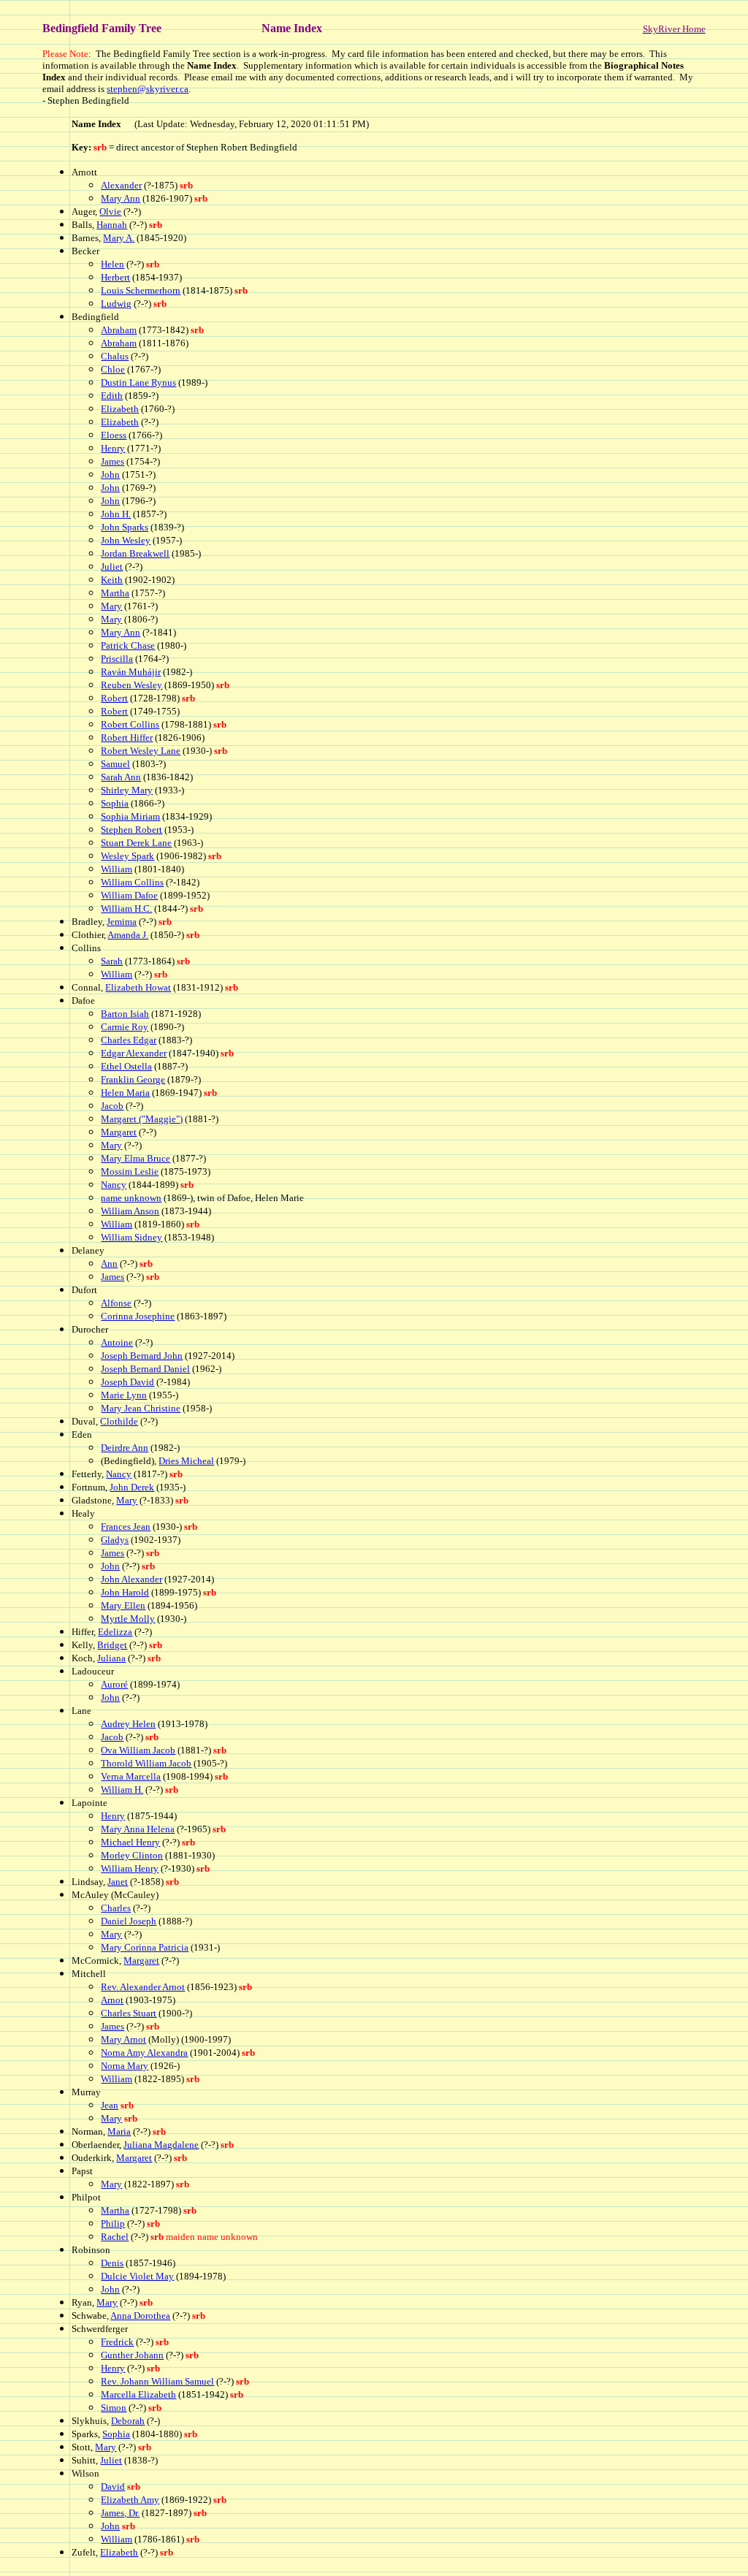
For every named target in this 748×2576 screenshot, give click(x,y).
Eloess (114, 435)
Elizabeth (120, 409)
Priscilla (117, 659)
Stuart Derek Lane (136, 843)
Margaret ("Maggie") (142, 1119)
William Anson (130, 1211)
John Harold (125, 1592)
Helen (112, 264)
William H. (122, 1790)
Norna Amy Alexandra (144, 2053)
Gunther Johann (132, 2355)
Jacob (112, 1106)
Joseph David (127, 1382)
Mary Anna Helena (138, 1829)
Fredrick (117, 2342)
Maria (119, 2131)
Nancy (114, 1185)
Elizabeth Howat (138, 987)
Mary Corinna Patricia (145, 1947)
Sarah (112, 961)
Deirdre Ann (125, 1448)
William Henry (130, 1868)
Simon (114, 2408)
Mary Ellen (123, 1605)
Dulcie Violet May (137, 2276)
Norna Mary (125, 2066)
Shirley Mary (127, 790)
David (113, 2487)
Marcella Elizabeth (138, 2394)
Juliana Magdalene (161, 2145)
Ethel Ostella (126, 1066)
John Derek (132, 1487)
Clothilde (119, 1421)
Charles (116, 1908)
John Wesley (126, 540)
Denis (112, 2263)
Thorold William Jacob (146, 1763)
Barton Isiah (125, 1014)
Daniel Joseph (129, 1921)
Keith (112, 580)
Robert (114, 698)
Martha (115, 593)
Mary (111, 606)
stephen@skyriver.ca (148, 89)
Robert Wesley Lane (141, 751)
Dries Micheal (186, 1461)
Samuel (115, 764)
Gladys (115, 1540)
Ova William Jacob (138, 1750)
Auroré (114, 1684)
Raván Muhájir (131, 672)
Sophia (115, 803)
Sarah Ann (121, 777)
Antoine (117, 1342)
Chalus (115, 356)
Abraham (119, 330)
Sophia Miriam (130, 816)
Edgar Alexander (134, 1053)
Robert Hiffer (127, 738)
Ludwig (116, 304)
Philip (113, 2223)
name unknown (131, 1198)
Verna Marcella (131, 1776)
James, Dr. (120, 2513)
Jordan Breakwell (135, 553)
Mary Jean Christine (141, 1408)
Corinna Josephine (138, 1316)
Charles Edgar (129, 1040)
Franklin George (133, 1079)
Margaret (119, 1132)
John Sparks (125, 527)
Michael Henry (130, 1842)
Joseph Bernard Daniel (145, 1369)
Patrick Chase (128, 645)
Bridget (112, 1645)
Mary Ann (121, 198)
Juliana (111, 1658)
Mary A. (119, 238)
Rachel (115, 2237)
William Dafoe (129, 895)
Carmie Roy (125, 1027)
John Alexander (131, 1579)
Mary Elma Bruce (136, 1158)
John (110, 475)
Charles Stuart (129, 2013)
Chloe (113, 369)
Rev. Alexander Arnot (143, 1987)
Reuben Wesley (131, 685)
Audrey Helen (128, 1724)
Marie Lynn (124, 1395)
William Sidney (131, 1237)
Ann (109, 1264)
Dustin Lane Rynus (138, 382)
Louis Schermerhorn (141, 290)
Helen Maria (125, 1093)
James (112, 461)
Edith (112, 396)
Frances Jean (126, 1527)
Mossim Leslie (130, 1171)
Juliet (112, 567)
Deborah (128, 2421)
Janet (118, 1882)
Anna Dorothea (140, 2316)
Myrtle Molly (128, 1619)
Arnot (112, 2000)
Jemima (122, 922)
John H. (116, 514)
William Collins (132, 882)
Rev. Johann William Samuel (157, 2381)
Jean (110, 2105)
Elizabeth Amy (130, 2500)
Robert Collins (130, 724)
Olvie (110, 212)
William (117, 869)
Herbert (115, 277)
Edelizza (115, 1632)
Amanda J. (128, 935)
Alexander (121, 185)
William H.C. (126, 908)
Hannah (112, 225)
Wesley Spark (127, 856)
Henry (113, 448)
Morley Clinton (132, 1855)
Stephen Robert (131, 830)
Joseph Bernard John (142, 1356)
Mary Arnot (123, 2039)
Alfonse (116, 1303)
